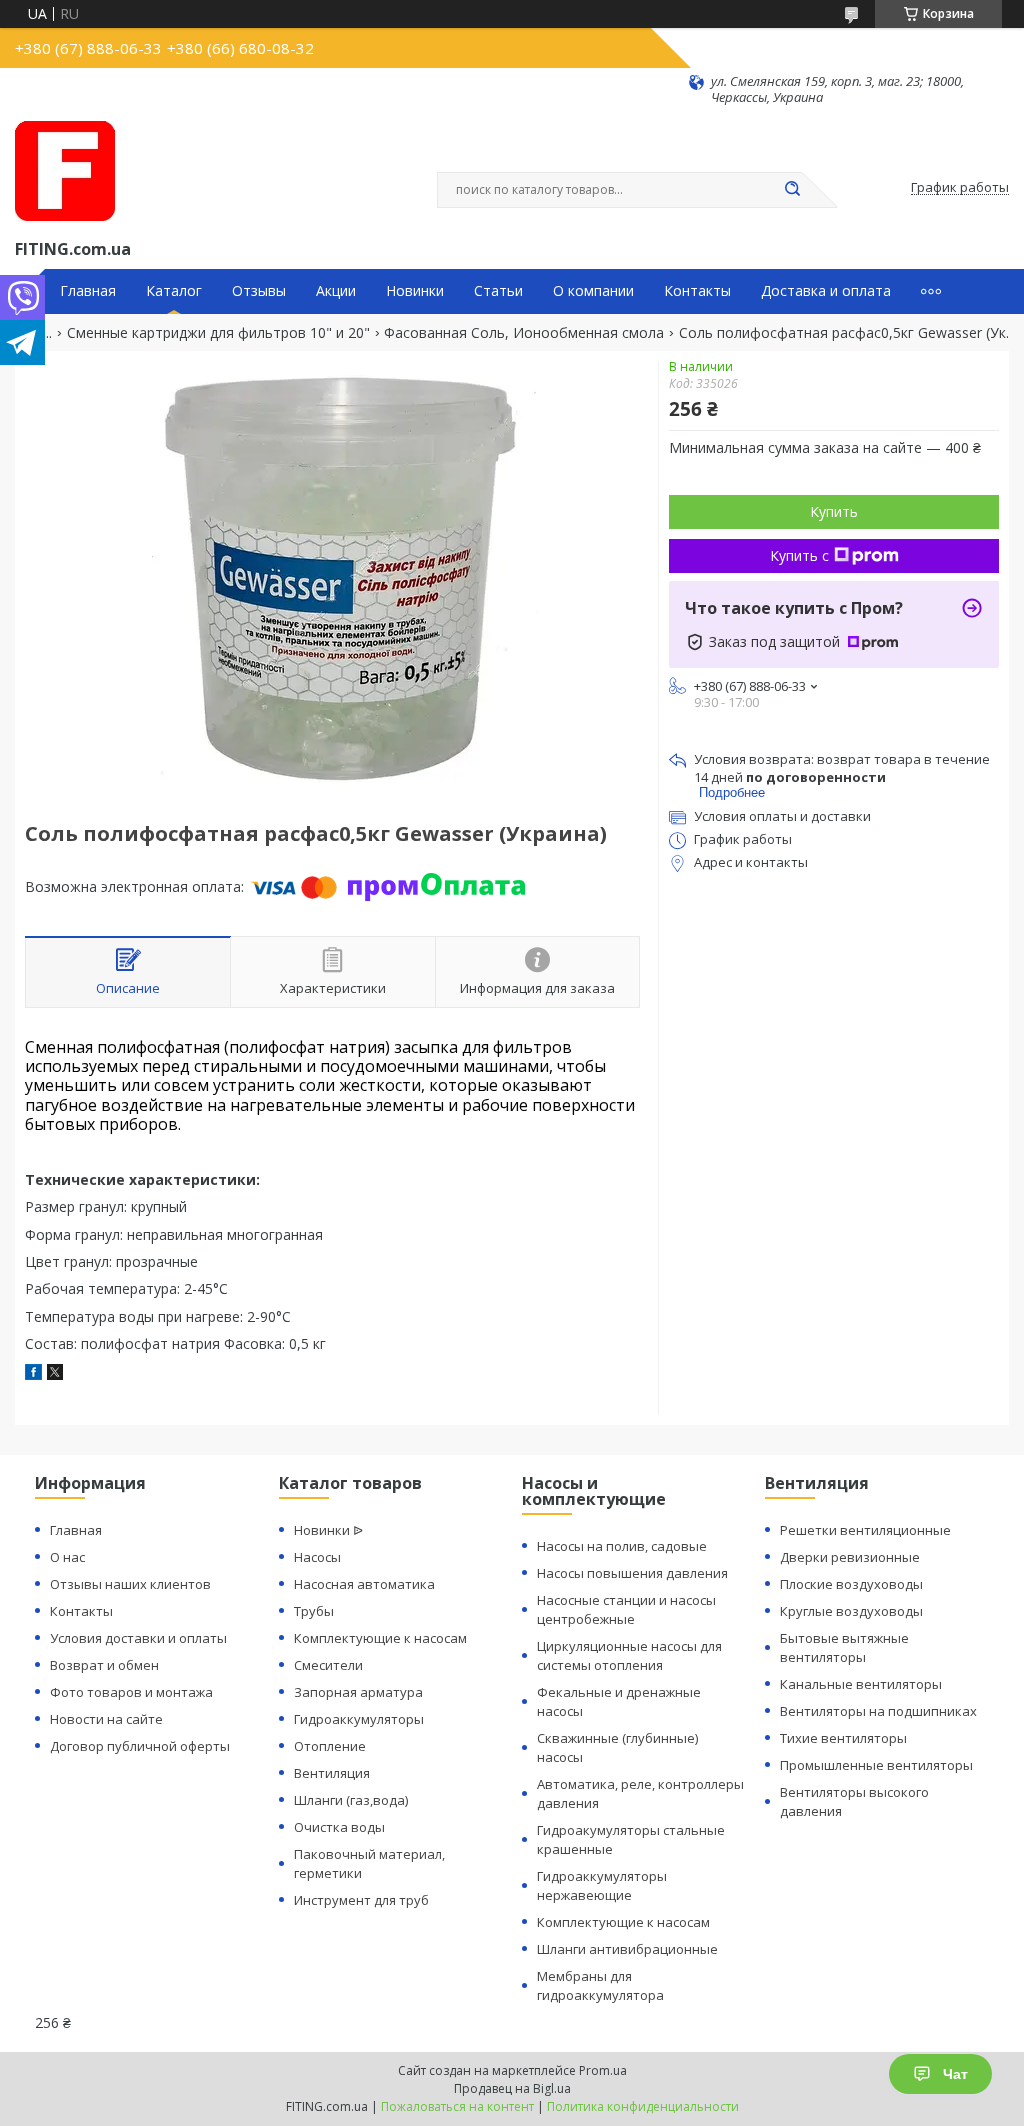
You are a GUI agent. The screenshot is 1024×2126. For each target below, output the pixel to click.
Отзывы (259, 291)
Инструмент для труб (361, 1900)
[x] (55, 1374)
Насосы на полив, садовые (622, 1546)
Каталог (174, 291)
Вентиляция (332, 1773)
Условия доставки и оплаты (138, 1638)
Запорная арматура (358, 1692)
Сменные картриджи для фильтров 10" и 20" (218, 333)
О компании (593, 291)
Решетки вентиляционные (865, 1530)
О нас (67, 1557)
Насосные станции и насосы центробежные (626, 1609)
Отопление (330, 1746)
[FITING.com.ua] (65, 171)
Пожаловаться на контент (457, 2106)
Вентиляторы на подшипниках (878, 1711)
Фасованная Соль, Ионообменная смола (524, 333)
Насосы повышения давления (632, 1573)
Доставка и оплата (826, 291)
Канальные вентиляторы (861, 1684)
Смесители (328, 1665)
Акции (336, 291)
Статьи (498, 291)
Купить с (799, 555)
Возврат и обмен (104, 1665)
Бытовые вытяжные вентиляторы (844, 1647)
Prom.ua (603, 2070)
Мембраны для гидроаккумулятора (600, 1985)
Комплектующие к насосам (380, 1638)
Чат (955, 2074)
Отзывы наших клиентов (130, 1584)
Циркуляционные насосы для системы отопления (629, 1655)
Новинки (415, 291)
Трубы (314, 1611)
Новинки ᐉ (328, 1530)
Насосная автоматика (364, 1584)
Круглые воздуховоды (851, 1611)
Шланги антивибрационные (627, 1949)
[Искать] (792, 190)
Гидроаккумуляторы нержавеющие (602, 1885)
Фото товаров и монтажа (131, 1692)
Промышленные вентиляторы (876, 1765)
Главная (88, 291)
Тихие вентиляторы (843, 1738)
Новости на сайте (106, 1719)
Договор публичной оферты (140, 1746)
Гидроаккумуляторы (359, 1719)
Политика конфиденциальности (643, 2106)
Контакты (697, 291)
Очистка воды (339, 1827)
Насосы (317, 1557)
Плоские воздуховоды (851, 1584)
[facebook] (33, 1374)
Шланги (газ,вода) (351, 1800)
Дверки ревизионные (850, 1557)
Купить (834, 511)
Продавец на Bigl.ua (512, 2088)
